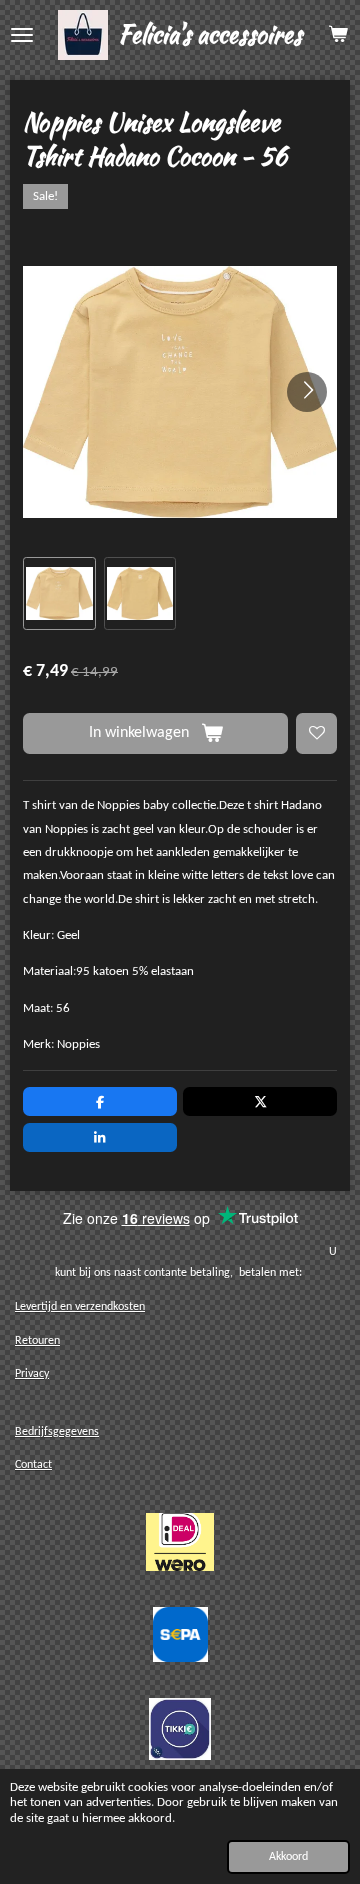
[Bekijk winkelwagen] (338, 35)
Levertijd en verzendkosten (80, 1307)
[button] (59, 593)
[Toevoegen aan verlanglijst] (316, 733)
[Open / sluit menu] (22, 35)
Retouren (37, 1341)
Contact (33, 1465)
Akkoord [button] (288, 1857)
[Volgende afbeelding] (307, 392)
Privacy (32, 1374)
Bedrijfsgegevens (57, 1432)
